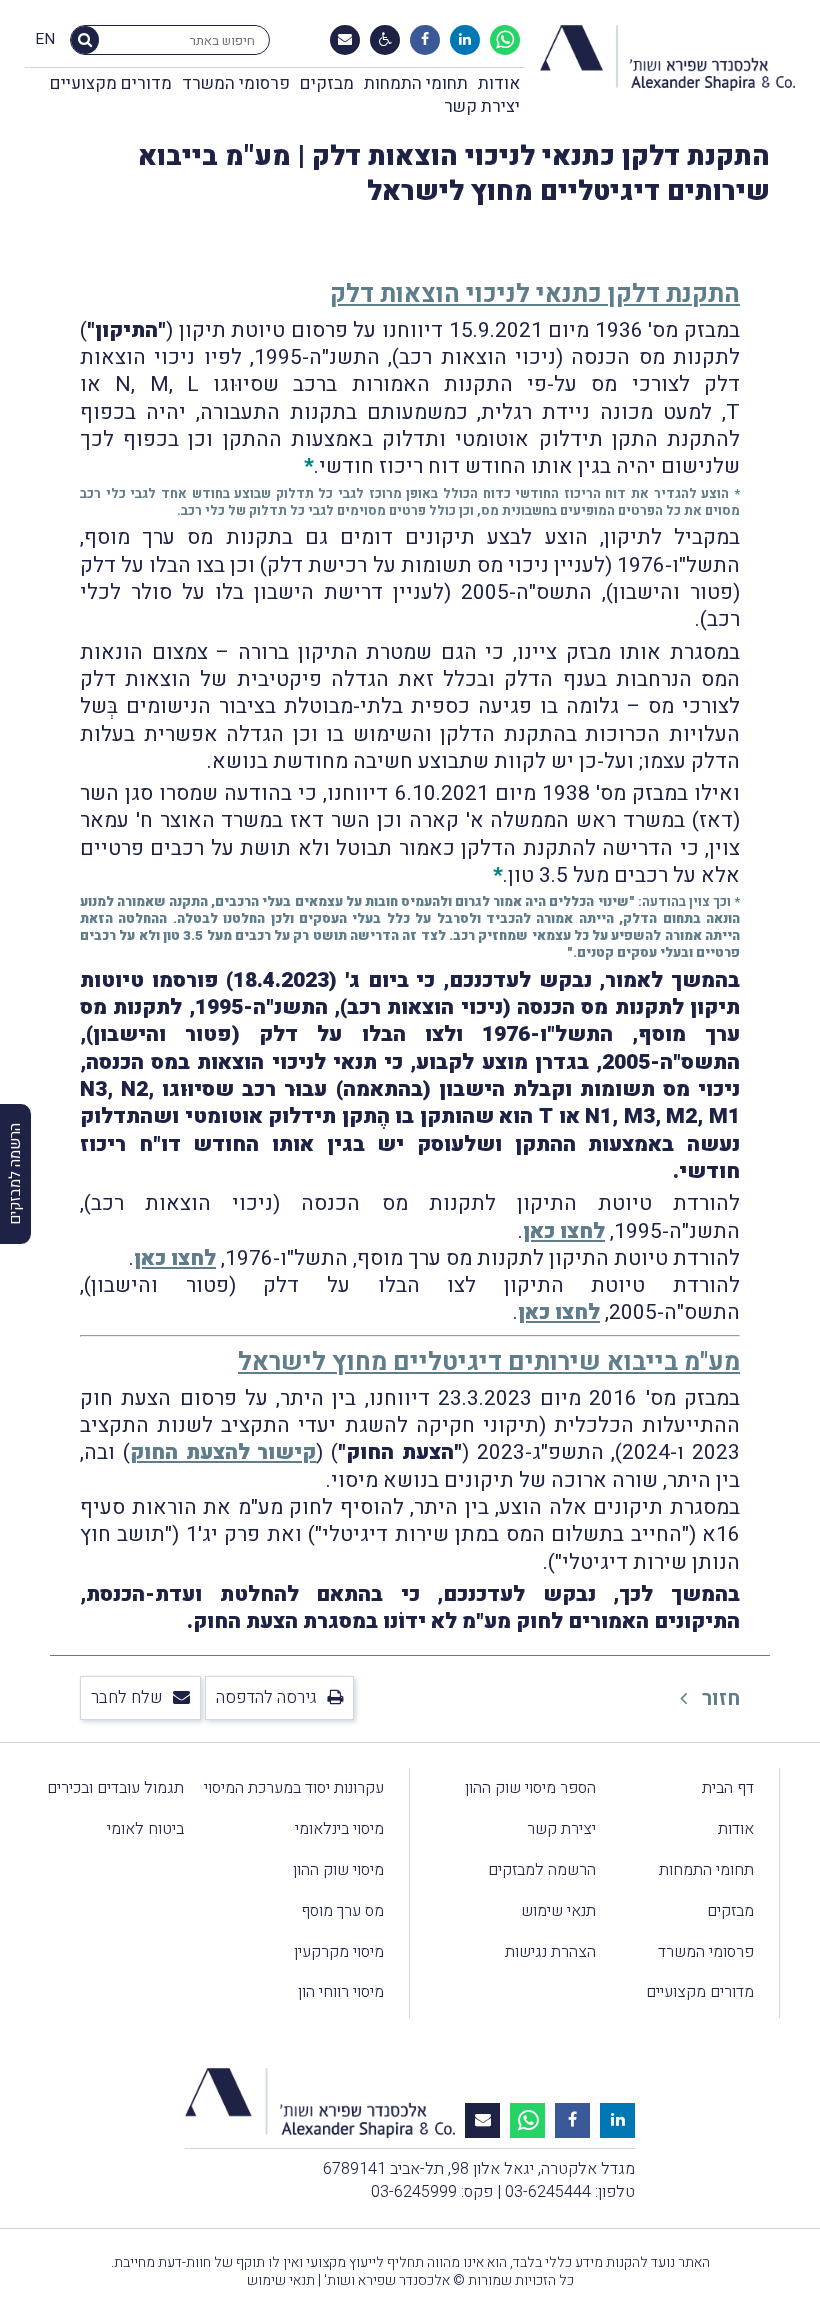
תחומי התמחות (416, 83)
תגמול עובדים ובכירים (115, 1788)
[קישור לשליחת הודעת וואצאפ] (505, 40)
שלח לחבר (127, 1697)
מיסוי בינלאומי (339, 1829)
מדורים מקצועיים (111, 83)
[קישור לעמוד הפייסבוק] (425, 40)
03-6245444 (548, 2192)
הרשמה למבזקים (542, 1870)
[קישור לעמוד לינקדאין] (465, 40)
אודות (499, 83)
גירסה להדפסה (266, 1697)
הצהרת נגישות (550, 1952)
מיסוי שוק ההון (338, 1870)
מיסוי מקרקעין (339, 1952)
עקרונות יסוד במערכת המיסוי (294, 1788)
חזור (718, 1698)
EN (45, 40)
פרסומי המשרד (236, 83)
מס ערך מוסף (342, 1911)
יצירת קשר (482, 106)
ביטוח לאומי (145, 1829)
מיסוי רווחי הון (341, 1992)
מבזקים (327, 83)
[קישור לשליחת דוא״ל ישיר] (345, 40)
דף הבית (728, 1788)
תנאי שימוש (558, 1911)
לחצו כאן (564, 1231)
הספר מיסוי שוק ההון (530, 1788)
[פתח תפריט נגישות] (385, 40)
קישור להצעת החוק (223, 1452)
